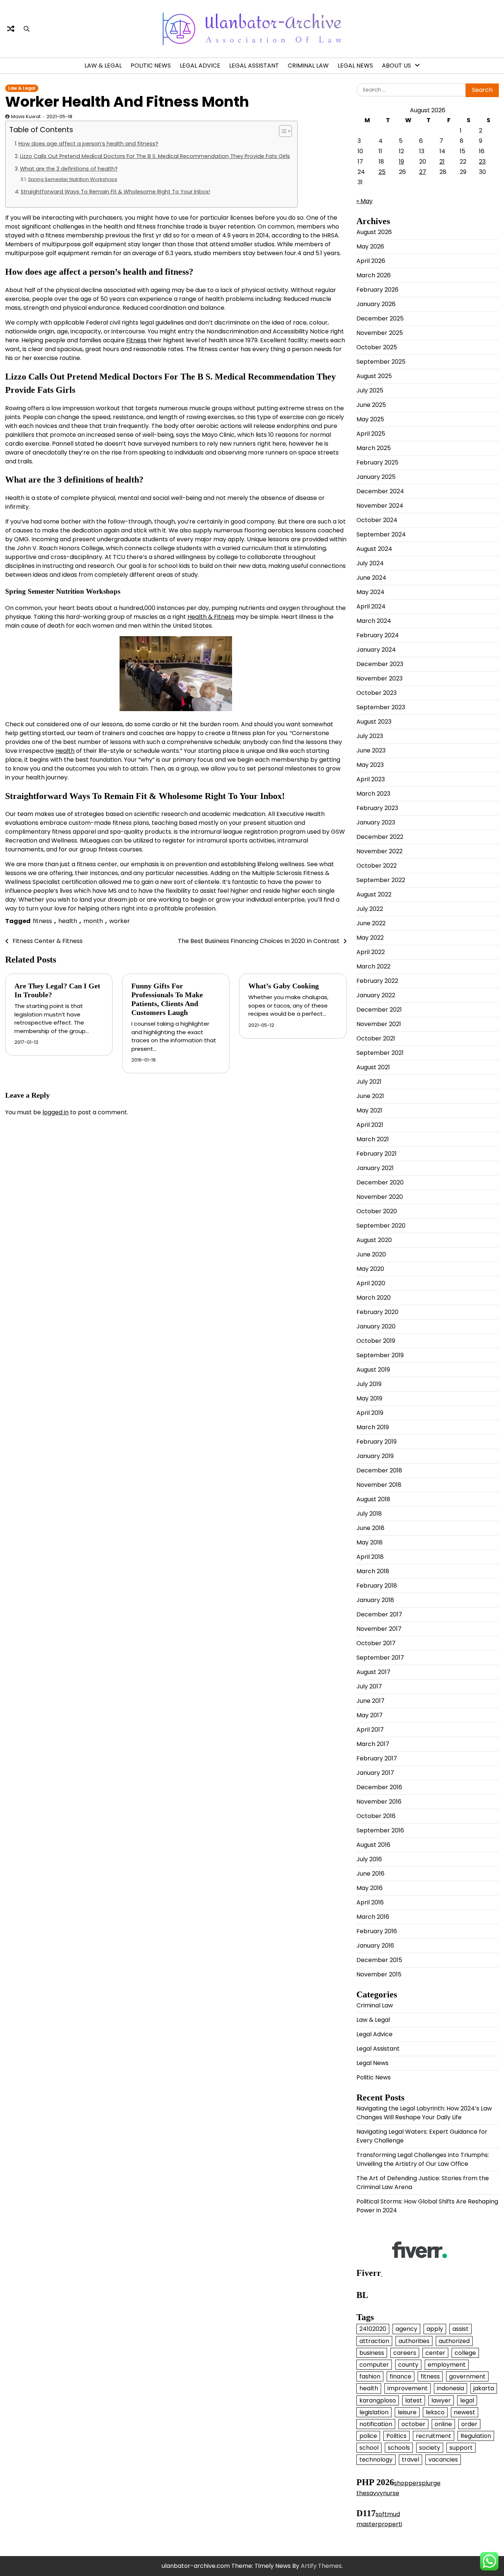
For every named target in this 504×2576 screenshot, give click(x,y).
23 (482, 162)
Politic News (151, 66)
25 (382, 172)
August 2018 (373, 1499)
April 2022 (371, 952)
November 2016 (379, 1802)
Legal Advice (200, 66)
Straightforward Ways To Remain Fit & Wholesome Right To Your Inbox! (115, 192)
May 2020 (370, 1269)
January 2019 (375, 1456)
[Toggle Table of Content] (282, 131)
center (435, 2353)
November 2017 (379, 1629)
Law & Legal (103, 66)
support (461, 2448)
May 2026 (370, 246)
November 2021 (379, 1024)
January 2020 (376, 1326)
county (408, 2365)
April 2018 (370, 1557)
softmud (388, 2514)
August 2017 (373, 1672)
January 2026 (376, 304)
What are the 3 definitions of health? (69, 169)
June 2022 (371, 923)
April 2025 (371, 434)
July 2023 (370, 736)
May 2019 (369, 1398)
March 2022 (373, 966)
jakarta (484, 2388)
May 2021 (369, 1110)
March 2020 (374, 1298)
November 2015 (379, 1974)
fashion (370, 2376)
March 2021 (373, 1139)
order (469, 2424)
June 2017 (370, 1701)
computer (374, 2365)
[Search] (27, 29)
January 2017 (375, 1773)
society (430, 2448)
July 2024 (370, 563)
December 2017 (379, 1614)
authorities (414, 2341)
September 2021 (380, 1053)
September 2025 (381, 362)
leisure (407, 2412)
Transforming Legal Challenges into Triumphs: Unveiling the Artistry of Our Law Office (423, 2159)
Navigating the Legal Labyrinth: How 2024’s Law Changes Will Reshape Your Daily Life (424, 2113)
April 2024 (371, 606)
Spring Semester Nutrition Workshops (73, 179)
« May (365, 201)
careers (405, 2353)
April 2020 (371, 1283)
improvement (408, 2388)
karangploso (378, 2400)
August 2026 (374, 232)
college (465, 2353)
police (368, 2436)
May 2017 (370, 1715)
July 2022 (370, 909)
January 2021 (375, 1168)
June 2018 (370, 1528)
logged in (56, 1112)
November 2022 (379, 851)
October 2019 (376, 1341)
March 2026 (374, 275)
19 (401, 162)
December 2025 (380, 318)
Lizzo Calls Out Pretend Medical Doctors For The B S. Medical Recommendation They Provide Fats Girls (155, 156)
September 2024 (381, 534)
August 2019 (373, 1370)
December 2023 (380, 664)
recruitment (434, 2436)
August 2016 (373, 1845)
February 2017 (377, 1758)
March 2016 (373, 1917)
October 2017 (376, 1643)
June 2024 (371, 578)
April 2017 (370, 1730)
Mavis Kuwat (26, 116)
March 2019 (373, 1427)
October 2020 (377, 1211)
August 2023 (374, 722)
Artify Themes (321, 2566)
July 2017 (369, 1686)
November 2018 (379, 1485)
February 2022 (377, 981)
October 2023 (377, 693)
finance (401, 2376)
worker (120, 921)
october (413, 2424)
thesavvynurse (378, 2493)
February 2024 (378, 635)
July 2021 (369, 1082)
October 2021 (376, 1038)
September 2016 (380, 1830)
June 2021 (370, 1096)
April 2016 (370, 1902)
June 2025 (371, 405)
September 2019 (380, 1355)
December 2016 (379, 1787)
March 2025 (374, 448)
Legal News (355, 66)
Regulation (476, 2436)
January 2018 (375, 1600)
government (467, 2376)
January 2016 (375, 1946)
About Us (396, 66)
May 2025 (370, 419)
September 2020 (381, 1226)
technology (376, 2460)
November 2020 (380, 1197)
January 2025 (376, 477)
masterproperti (379, 2524)
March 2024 (374, 621)
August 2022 (374, 894)
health (68, 921)
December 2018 (379, 1470)
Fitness (136, 340)
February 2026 (377, 290)
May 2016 (370, 1888)
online (443, 2424)
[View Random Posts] (11, 29)
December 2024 (380, 491)
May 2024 (370, 592)
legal (467, 2400)
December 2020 (380, 1182)
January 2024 (376, 650)
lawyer (441, 2400)
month (93, 921)
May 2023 (370, 765)
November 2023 (379, 678)
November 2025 (380, 333)
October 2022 (377, 866)
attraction (374, 2341)
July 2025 (370, 390)
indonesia (451, 2388)
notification (376, 2424)
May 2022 (370, 938)
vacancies (443, 2460)
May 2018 (370, 1542)
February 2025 (377, 462)
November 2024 (380, 506)
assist (460, 2329)
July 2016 (369, 1859)
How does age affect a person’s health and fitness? (88, 144)
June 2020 (371, 1254)
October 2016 (376, 1816)
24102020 (373, 2329)
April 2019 (370, 1413)
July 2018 (369, 1514)
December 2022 (380, 837)
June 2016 (370, 1874)
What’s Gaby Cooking (284, 986)
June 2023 (371, 750)
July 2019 (369, 1384)
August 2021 (373, 1067)
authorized (454, 2341)
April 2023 (371, 779)
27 (423, 172)
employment (447, 2365)
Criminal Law (308, 66)
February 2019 (377, 1442)
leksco (435, 2412)
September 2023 (381, 707)
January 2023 (376, 822)
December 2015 (379, 1960)
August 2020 (374, 1240)
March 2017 (373, 1744)
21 (442, 162)
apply (435, 2329)
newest (465, 2412)
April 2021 (370, 1125)
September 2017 (380, 1658)
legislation (374, 2412)
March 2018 (373, 1571)
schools (399, 2448)
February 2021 (377, 1154)
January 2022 (376, 995)
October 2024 (377, 520)
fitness (42, 921)
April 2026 (371, 261)
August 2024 (374, 549)
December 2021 (379, 1010)
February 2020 (377, 1312)
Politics (396, 2436)
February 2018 (377, 1586)
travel (410, 2460)
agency (406, 2329)
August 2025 (374, 376)
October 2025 (377, 347)
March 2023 (373, 794)
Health (65, 751)
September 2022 (381, 880)
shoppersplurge (417, 2483)
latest (414, 2400)
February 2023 (377, 808)
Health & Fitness (211, 617)
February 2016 (377, 1931)
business (372, 2353)
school (369, 2448)
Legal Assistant (254, 66)
